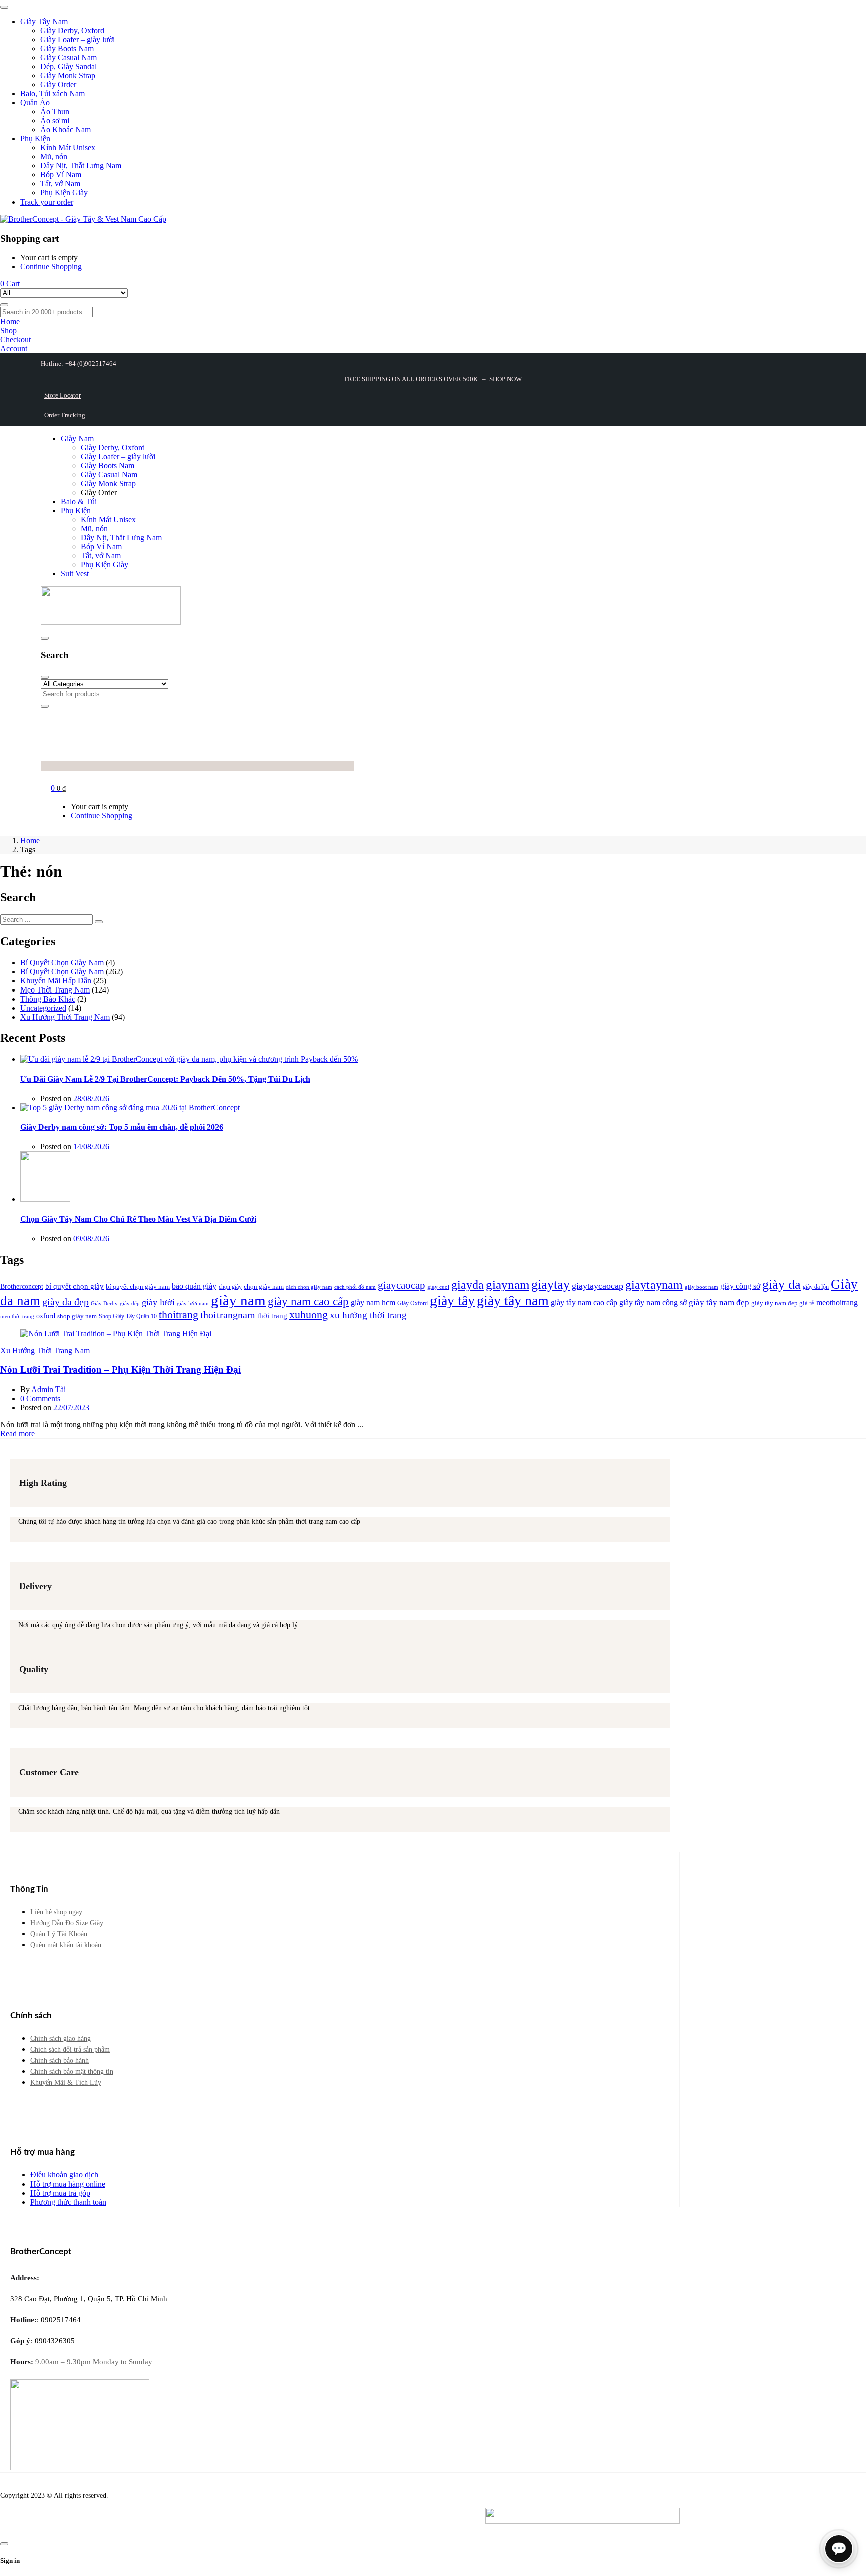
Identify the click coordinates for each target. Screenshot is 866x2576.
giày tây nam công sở (653, 1303)
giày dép (130, 1303)
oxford (46, 1316)
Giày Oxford (413, 1303)
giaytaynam (654, 1285)
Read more (17, 1433)
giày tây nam (513, 1301)
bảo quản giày (194, 1286)
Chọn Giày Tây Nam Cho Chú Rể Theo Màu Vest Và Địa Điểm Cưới (138, 1219)
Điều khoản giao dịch (64, 2175)
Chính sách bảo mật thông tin (72, 2071)
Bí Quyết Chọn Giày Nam (62, 963)
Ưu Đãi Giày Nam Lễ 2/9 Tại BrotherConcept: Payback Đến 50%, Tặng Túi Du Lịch (165, 1079)
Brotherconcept (22, 1286)
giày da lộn (816, 1287)
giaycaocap (402, 1285)
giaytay (551, 1284)
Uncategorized (43, 1008)
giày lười (158, 1302)
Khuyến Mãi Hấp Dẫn (56, 981)
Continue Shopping (51, 266)
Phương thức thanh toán (68, 2202)
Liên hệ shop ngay (56, 1912)
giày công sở (740, 1286)
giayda (467, 1285)
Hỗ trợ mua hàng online (68, 2184)
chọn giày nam (264, 1286)
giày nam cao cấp (308, 1302)
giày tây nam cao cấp (584, 1303)
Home (30, 840)
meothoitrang (837, 1303)
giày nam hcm (373, 1303)
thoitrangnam (228, 1315)
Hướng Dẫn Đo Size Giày (67, 1923)
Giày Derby (104, 1304)
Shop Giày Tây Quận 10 (128, 1316)
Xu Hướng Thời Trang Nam (65, 1017)
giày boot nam (701, 1287)
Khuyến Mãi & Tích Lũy (66, 2083)
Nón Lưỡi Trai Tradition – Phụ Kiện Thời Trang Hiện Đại (120, 1370)
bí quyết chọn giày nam (138, 1286)
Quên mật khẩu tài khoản (66, 1945)
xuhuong (308, 1315)
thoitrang (179, 1315)
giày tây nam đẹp (719, 1303)
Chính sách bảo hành (59, 2060)
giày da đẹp (65, 1302)
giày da (782, 1284)
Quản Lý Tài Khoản (59, 1934)
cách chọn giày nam (309, 1287)
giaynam (507, 1284)
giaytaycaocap (598, 1286)
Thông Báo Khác (48, 999)
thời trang (272, 1316)
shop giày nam (77, 1316)
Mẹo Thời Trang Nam (55, 990)
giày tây (452, 1301)
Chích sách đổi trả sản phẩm (70, 2049)
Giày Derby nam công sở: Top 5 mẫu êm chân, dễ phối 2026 (122, 1127)
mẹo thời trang (17, 1317)
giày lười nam (193, 1304)
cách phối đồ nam (355, 1287)
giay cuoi (438, 1287)
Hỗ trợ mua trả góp (60, 2193)
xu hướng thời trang (368, 1315)
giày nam (238, 1300)
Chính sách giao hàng (60, 2038)
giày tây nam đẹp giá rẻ (783, 1303)
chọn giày (230, 1287)
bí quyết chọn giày (74, 1286)
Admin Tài (48, 1389)
